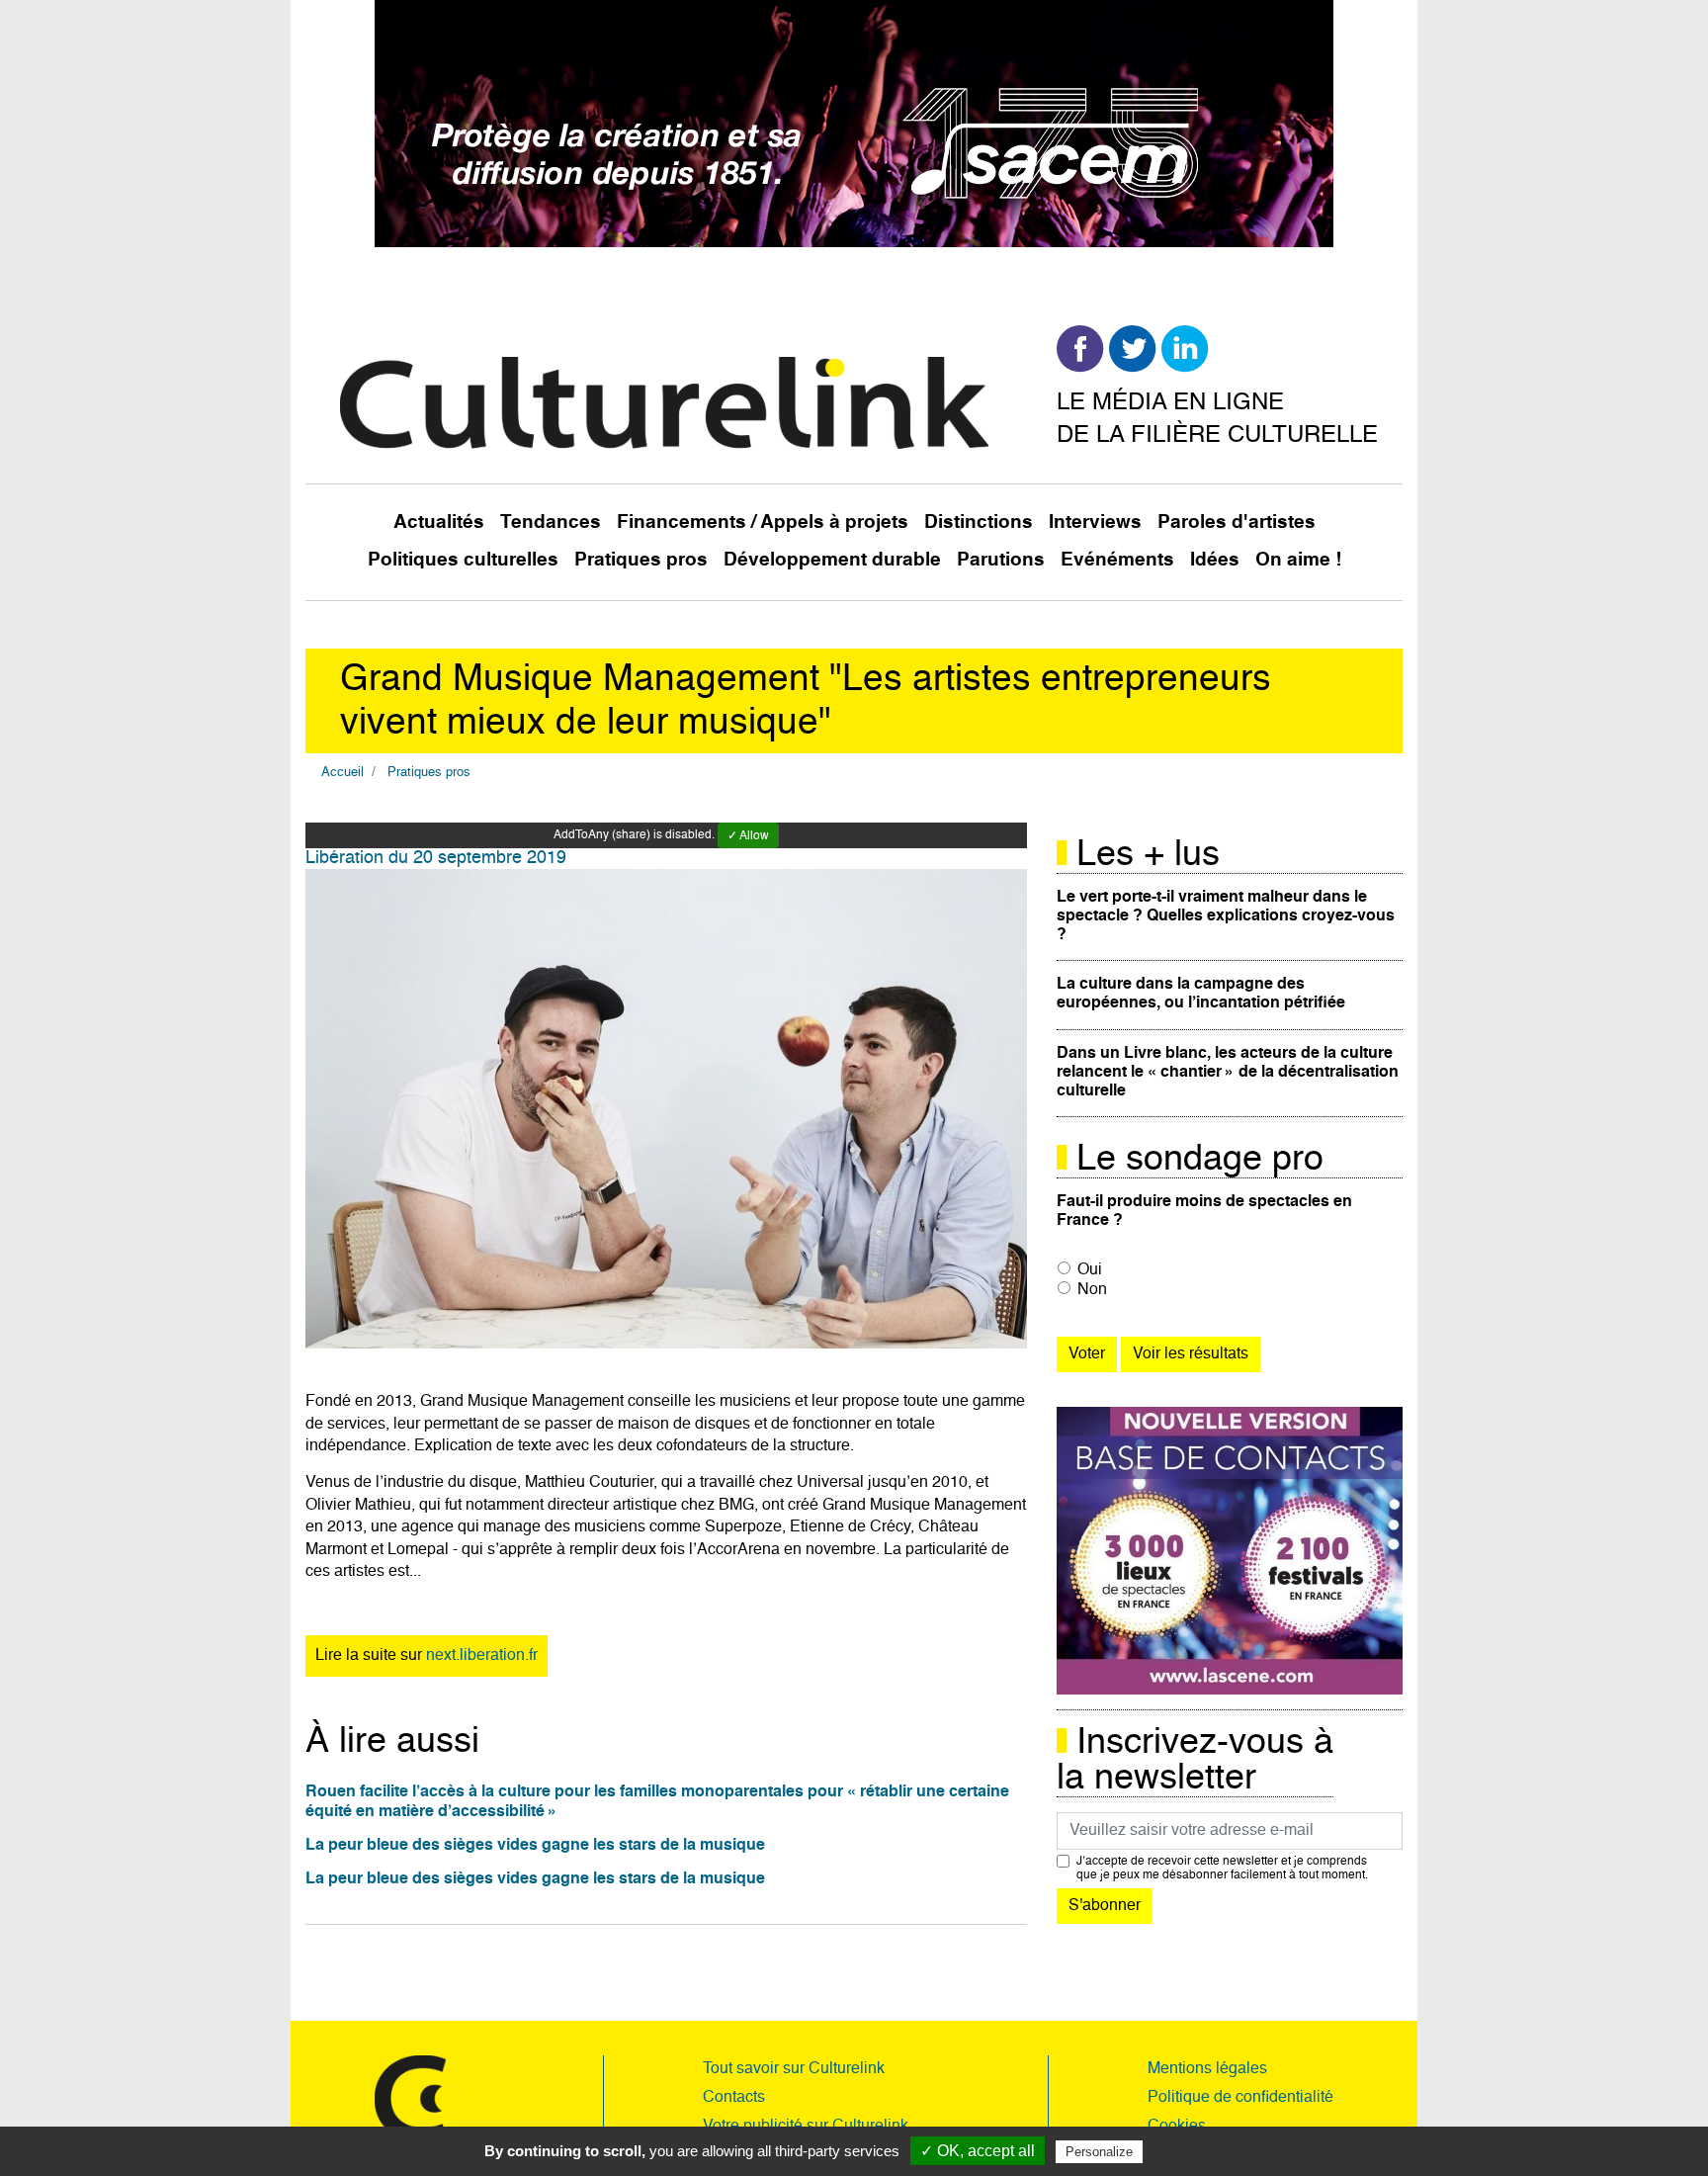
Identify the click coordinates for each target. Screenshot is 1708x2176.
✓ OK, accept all (978, 2151)
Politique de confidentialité (1240, 2098)
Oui (1090, 1270)
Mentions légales (1207, 2069)
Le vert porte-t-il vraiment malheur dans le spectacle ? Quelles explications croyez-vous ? (1226, 916)
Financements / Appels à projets (763, 522)
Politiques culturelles (463, 560)
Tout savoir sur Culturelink (794, 2069)
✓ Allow (748, 836)
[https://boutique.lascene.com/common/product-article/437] (1230, 1551)
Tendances (551, 522)
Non (1092, 1290)
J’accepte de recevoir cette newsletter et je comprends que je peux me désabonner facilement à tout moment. (1222, 1869)
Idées (1215, 560)
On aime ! (1298, 560)
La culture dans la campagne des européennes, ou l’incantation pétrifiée (1201, 994)
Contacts (734, 2098)
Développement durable (832, 560)
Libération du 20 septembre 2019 (436, 858)
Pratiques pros (641, 560)
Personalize (1099, 2152)
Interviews (1095, 522)
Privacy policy (1195, 2151)
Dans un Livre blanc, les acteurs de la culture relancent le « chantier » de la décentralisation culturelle (1228, 1073)
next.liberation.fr (482, 1656)
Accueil (342, 773)
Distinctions (979, 522)
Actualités (439, 522)
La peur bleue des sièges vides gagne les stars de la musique (535, 1846)
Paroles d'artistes (1237, 522)
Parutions (1001, 560)
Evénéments (1117, 560)
